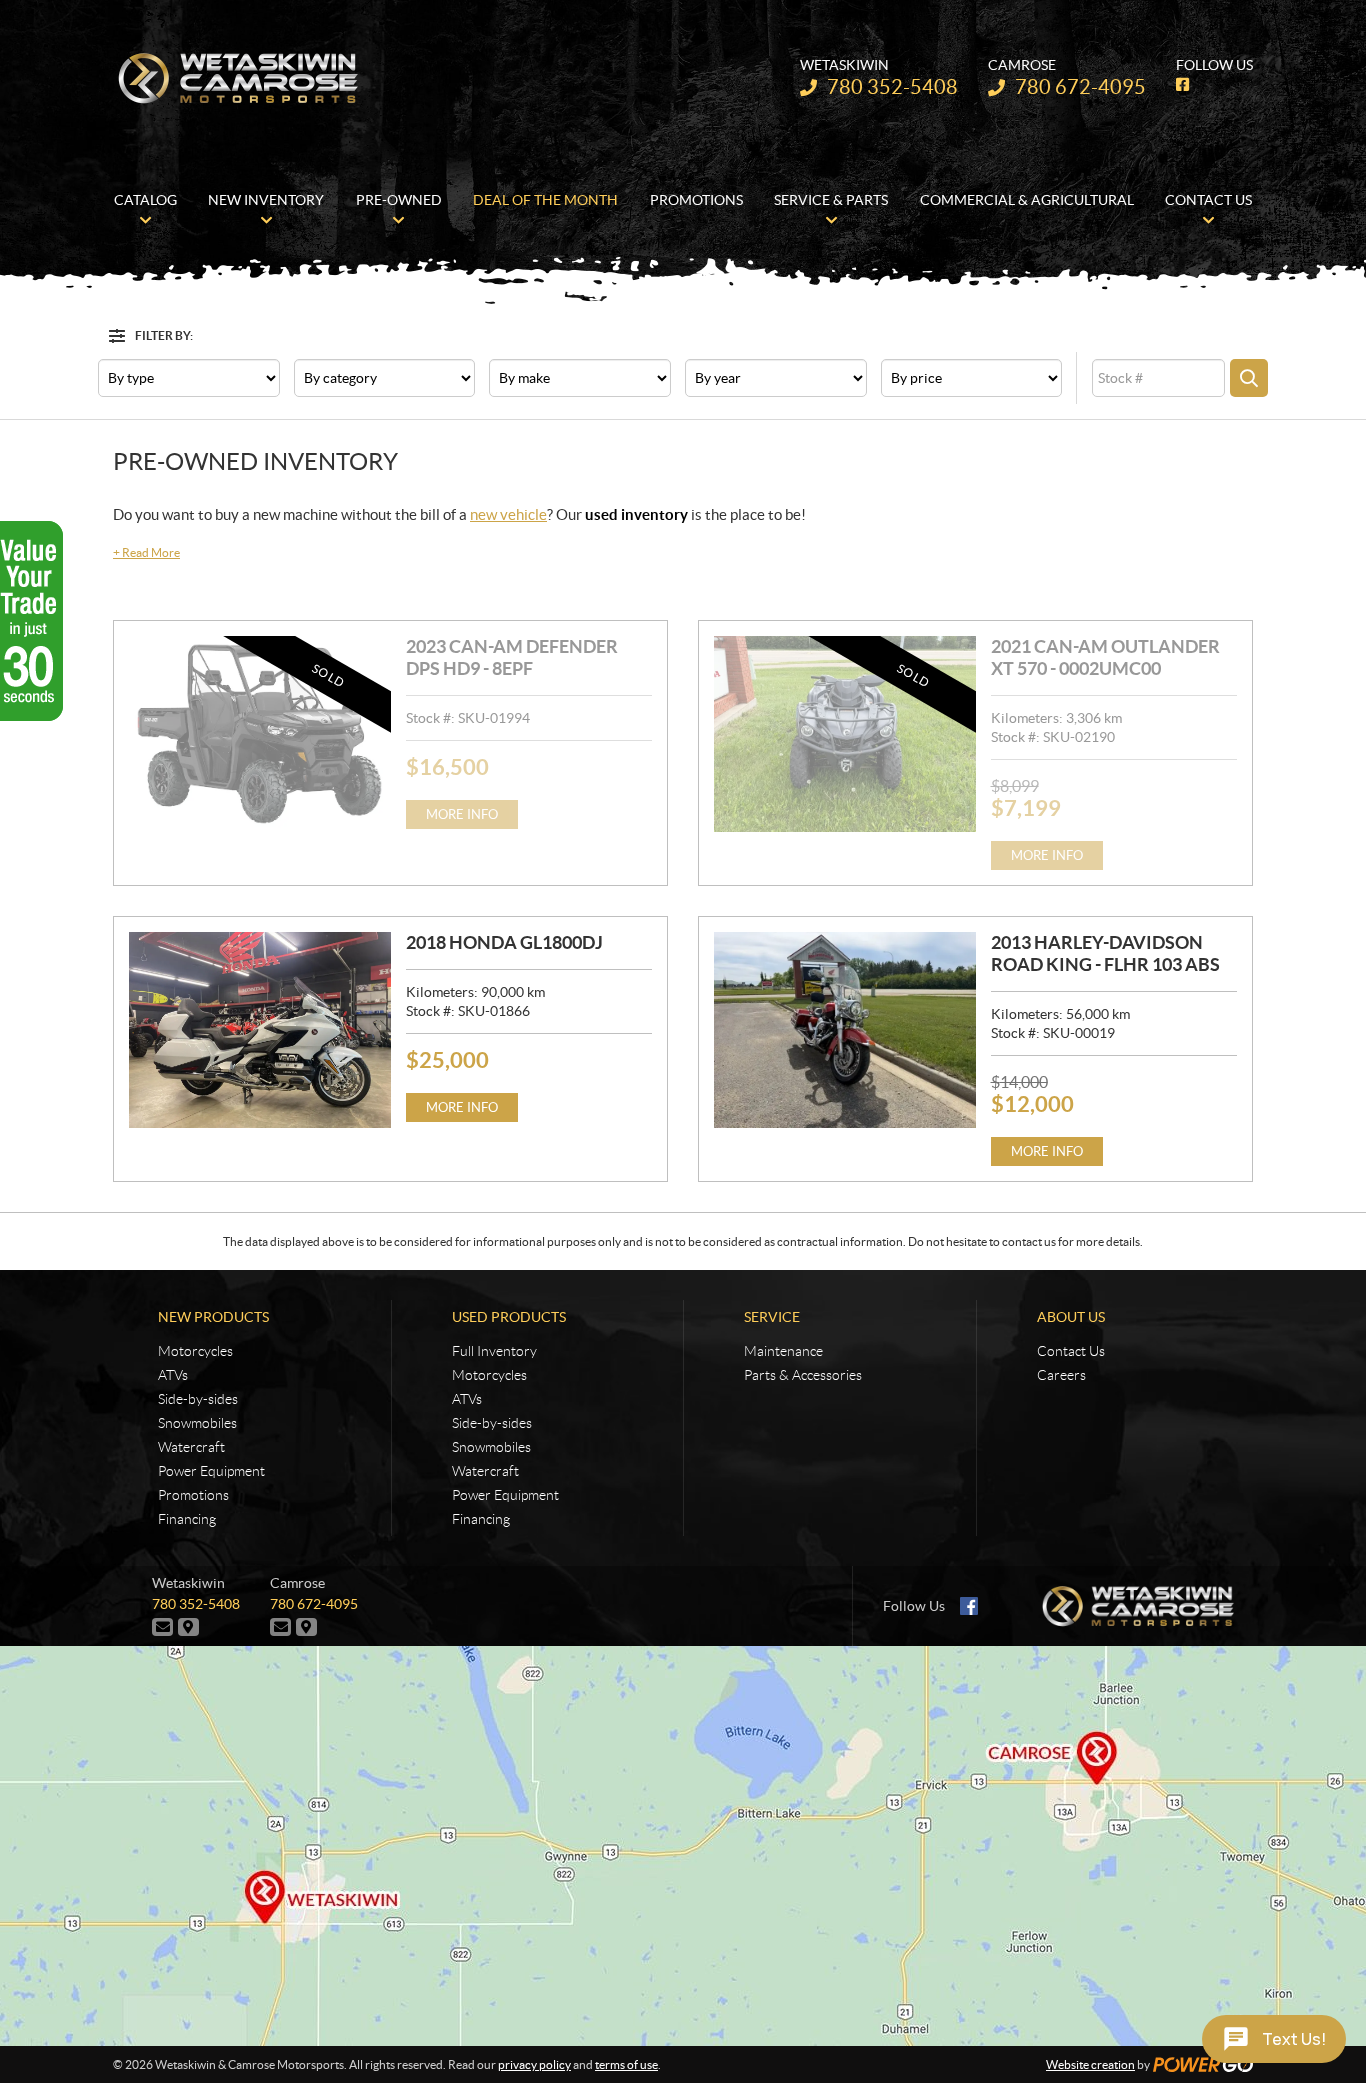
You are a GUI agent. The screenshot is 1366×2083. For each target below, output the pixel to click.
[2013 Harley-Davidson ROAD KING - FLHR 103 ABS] (845, 1030)
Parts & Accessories (803, 1375)
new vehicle (508, 514)
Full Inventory (494, 1351)
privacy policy (534, 2064)
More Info (462, 814)
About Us (1071, 1317)
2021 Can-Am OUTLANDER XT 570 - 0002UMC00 (1105, 657)
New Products (213, 1317)
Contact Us (1071, 1351)
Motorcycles (195, 1351)
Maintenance (783, 1351)
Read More (146, 552)
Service (772, 1317)
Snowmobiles (197, 1423)
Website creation (1090, 2064)
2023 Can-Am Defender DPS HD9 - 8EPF (512, 657)
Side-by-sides (198, 1399)
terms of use (626, 2064)
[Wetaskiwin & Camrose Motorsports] (238, 78)
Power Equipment (211, 1471)
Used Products (509, 1317)
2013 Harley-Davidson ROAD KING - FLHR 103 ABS (1105, 953)
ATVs (173, 1375)
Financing (187, 1519)
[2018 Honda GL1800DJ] (260, 1030)
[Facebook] (969, 1606)
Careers (1061, 1375)
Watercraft (191, 1447)
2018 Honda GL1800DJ (504, 942)
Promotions (193, 1495)
